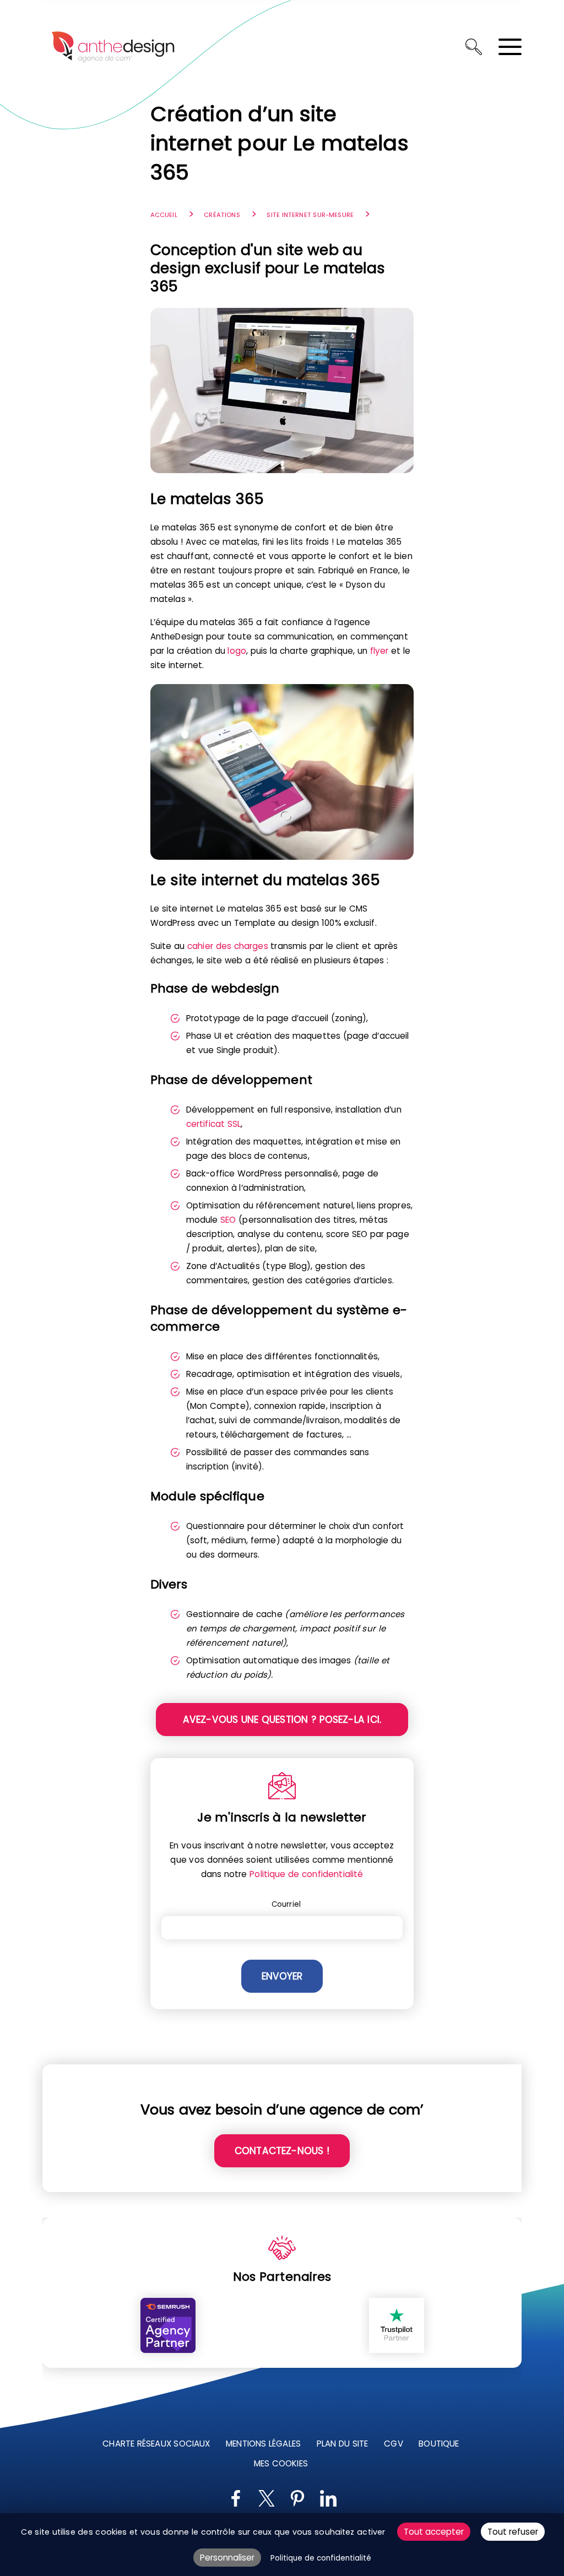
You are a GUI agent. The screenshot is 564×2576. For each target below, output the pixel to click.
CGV (393, 2444)
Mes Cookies (281, 2463)
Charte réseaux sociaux (156, 2444)
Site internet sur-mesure (310, 215)
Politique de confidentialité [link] (321, 2558)
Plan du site (343, 2444)
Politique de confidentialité (306, 1874)
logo (237, 651)
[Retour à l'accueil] (113, 47)
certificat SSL (214, 1124)
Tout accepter (434, 2532)
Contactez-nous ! (282, 2151)
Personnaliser (227, 2558)
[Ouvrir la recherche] (474, 47)
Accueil (164, 215)
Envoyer (282, 1976)
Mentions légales (263, 2444)
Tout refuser (513, 2532)
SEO (228, 1220)
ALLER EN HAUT (549, 2206)
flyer (379, 651)
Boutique (439, 2444)
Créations (222, 215)
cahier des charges (228, 946)
